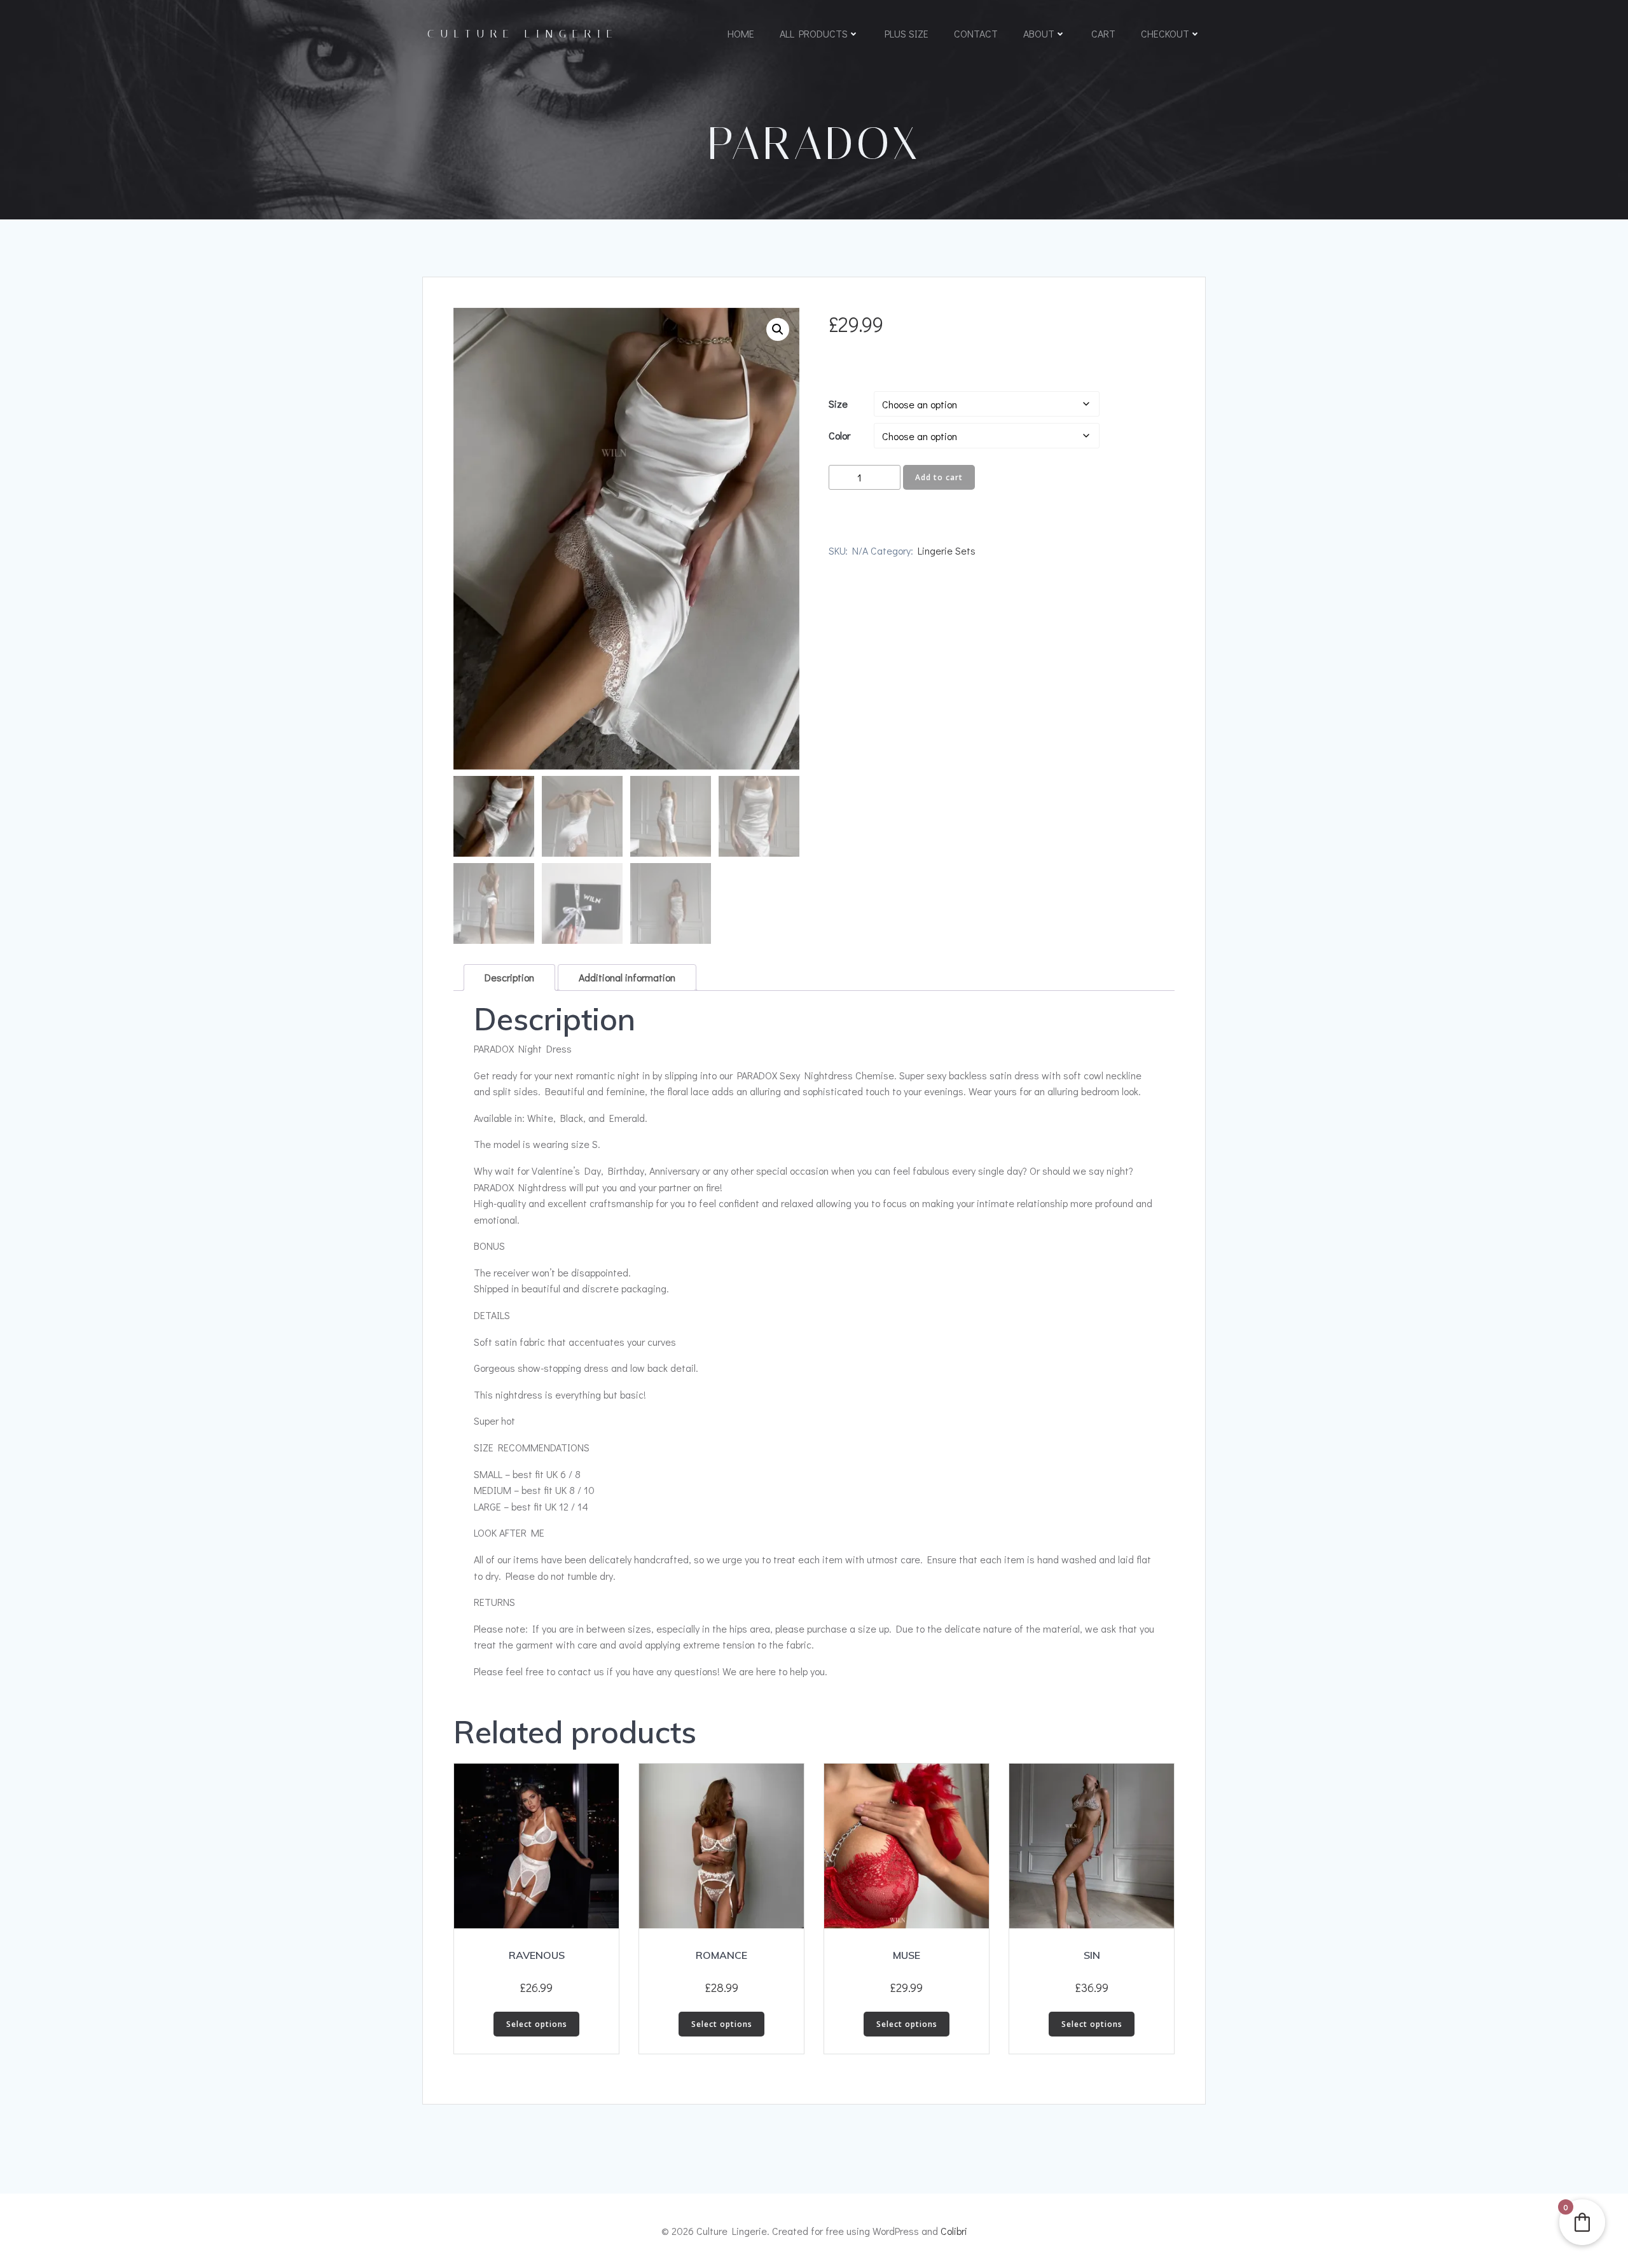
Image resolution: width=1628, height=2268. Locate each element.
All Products (814, 33)
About (1039, 33)
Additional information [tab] (627, 977)
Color (839, 435)
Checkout (1165, 33)
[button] (778, 329)
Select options (537, 2024)
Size (838, 404)
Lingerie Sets (947, 550)
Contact (976, 33)
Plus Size (907, 33)
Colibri (954, 2231)
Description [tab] (509, 977)
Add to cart (939, 477)
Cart (1103, 33)
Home (741, 33)
